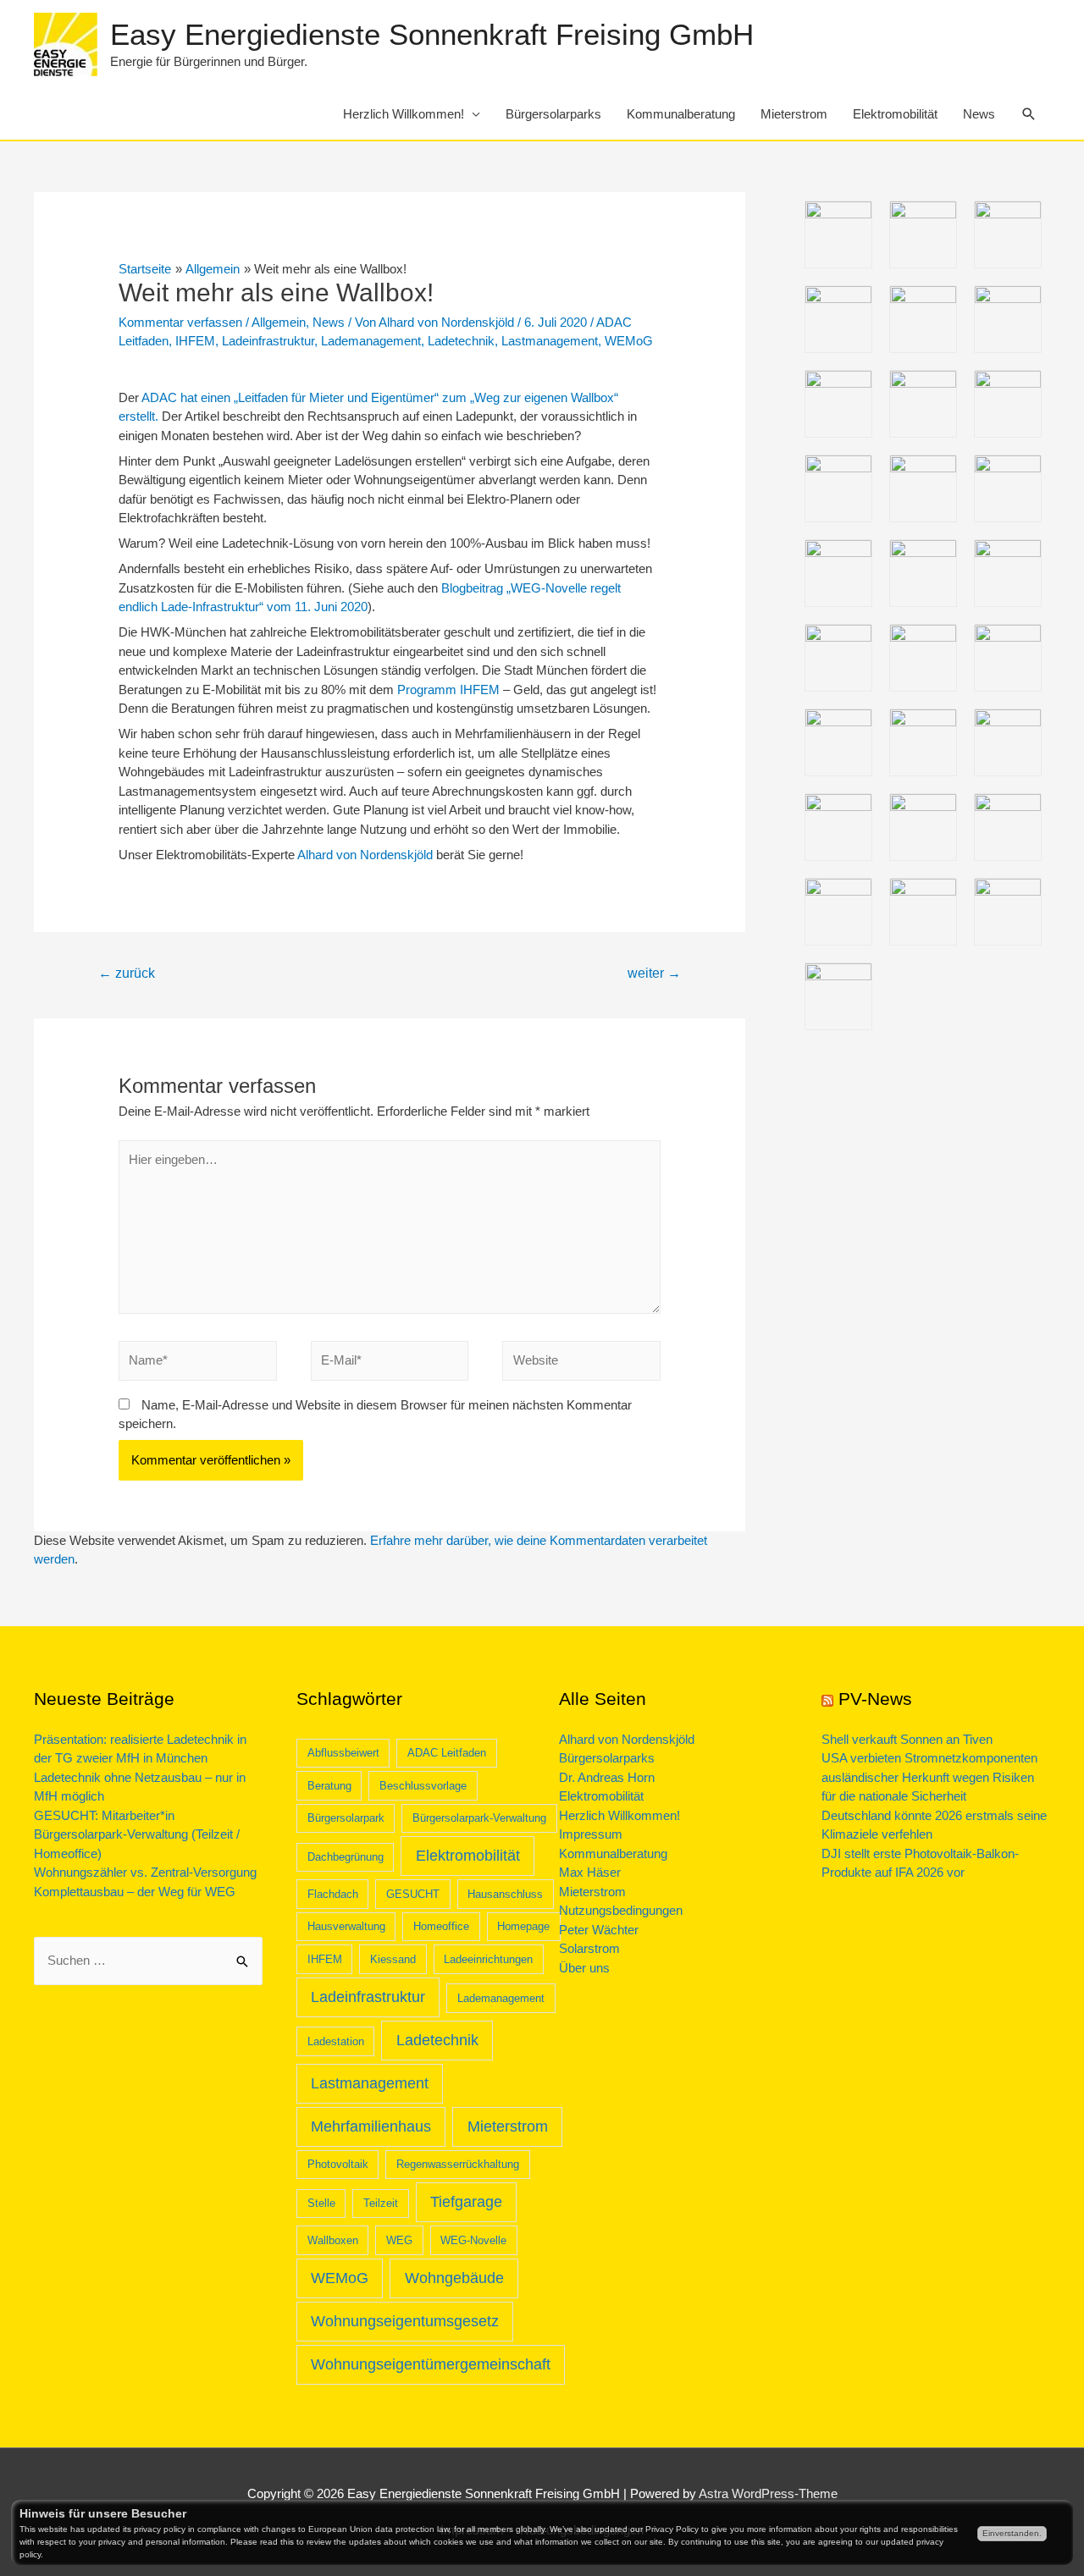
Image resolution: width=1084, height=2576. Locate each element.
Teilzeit (381, 2203)
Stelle (321, 2203)
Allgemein (279, 322)
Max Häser (590, 1872)
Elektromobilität (895, 114)
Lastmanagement (550, 341)
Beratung (329, 1786)
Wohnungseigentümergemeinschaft (431, 2364)
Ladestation (336, 2041)
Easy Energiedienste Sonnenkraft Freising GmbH (432, 34)
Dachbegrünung (346, 1857)
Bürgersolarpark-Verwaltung (479, 1818)
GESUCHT (413, 1894)
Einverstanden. (1012, 2533)
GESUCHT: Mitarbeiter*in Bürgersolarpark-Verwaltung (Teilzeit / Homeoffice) (137, 1834)
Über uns (584, 1968)
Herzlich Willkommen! (404, 114)
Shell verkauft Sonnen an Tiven (907, 1739)
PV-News (875, 1699)
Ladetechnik (461, 341)
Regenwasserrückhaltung (458, 2164)
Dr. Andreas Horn (607, 1777)
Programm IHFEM (448, 690)
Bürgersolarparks (553, 114)
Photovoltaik (338, 2164)
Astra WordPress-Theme (768, 2493)
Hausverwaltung (346, 1926)
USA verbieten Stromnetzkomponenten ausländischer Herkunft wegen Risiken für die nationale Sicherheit (929, 1777)
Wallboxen (333, 2240)
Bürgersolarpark (346, 1818)
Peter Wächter (599, 1930)
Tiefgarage (466, 2202)
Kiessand (393, 1959)
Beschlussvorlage (423, 1786)
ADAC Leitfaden (447, 1753)
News (979, 114)
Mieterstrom (794, 114)
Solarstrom (589, 1948)
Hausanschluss (505, 1894)
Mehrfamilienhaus (371, 2126)
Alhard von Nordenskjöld (364, 855)
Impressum (591, 1834)
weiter (654, 973)
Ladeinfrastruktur (268, 341)
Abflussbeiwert (343, 1753)
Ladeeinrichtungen (488, 1959)
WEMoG (629, 341)
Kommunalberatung (681, 114)
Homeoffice (441, 1926)
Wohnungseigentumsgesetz (405, 2321)
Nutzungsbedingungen (621, 1910)
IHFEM (195, 341)
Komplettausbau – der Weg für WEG (135, 1892)
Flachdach (333, 1894)
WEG (399, 2240)
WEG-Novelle (473, 2240)
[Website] (581, 1364)
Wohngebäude (454, 2278)
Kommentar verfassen (180, 322)
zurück (127, 973)
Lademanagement (371, 341)
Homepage (523, 1926)
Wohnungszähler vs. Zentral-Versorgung (145, 1872)
